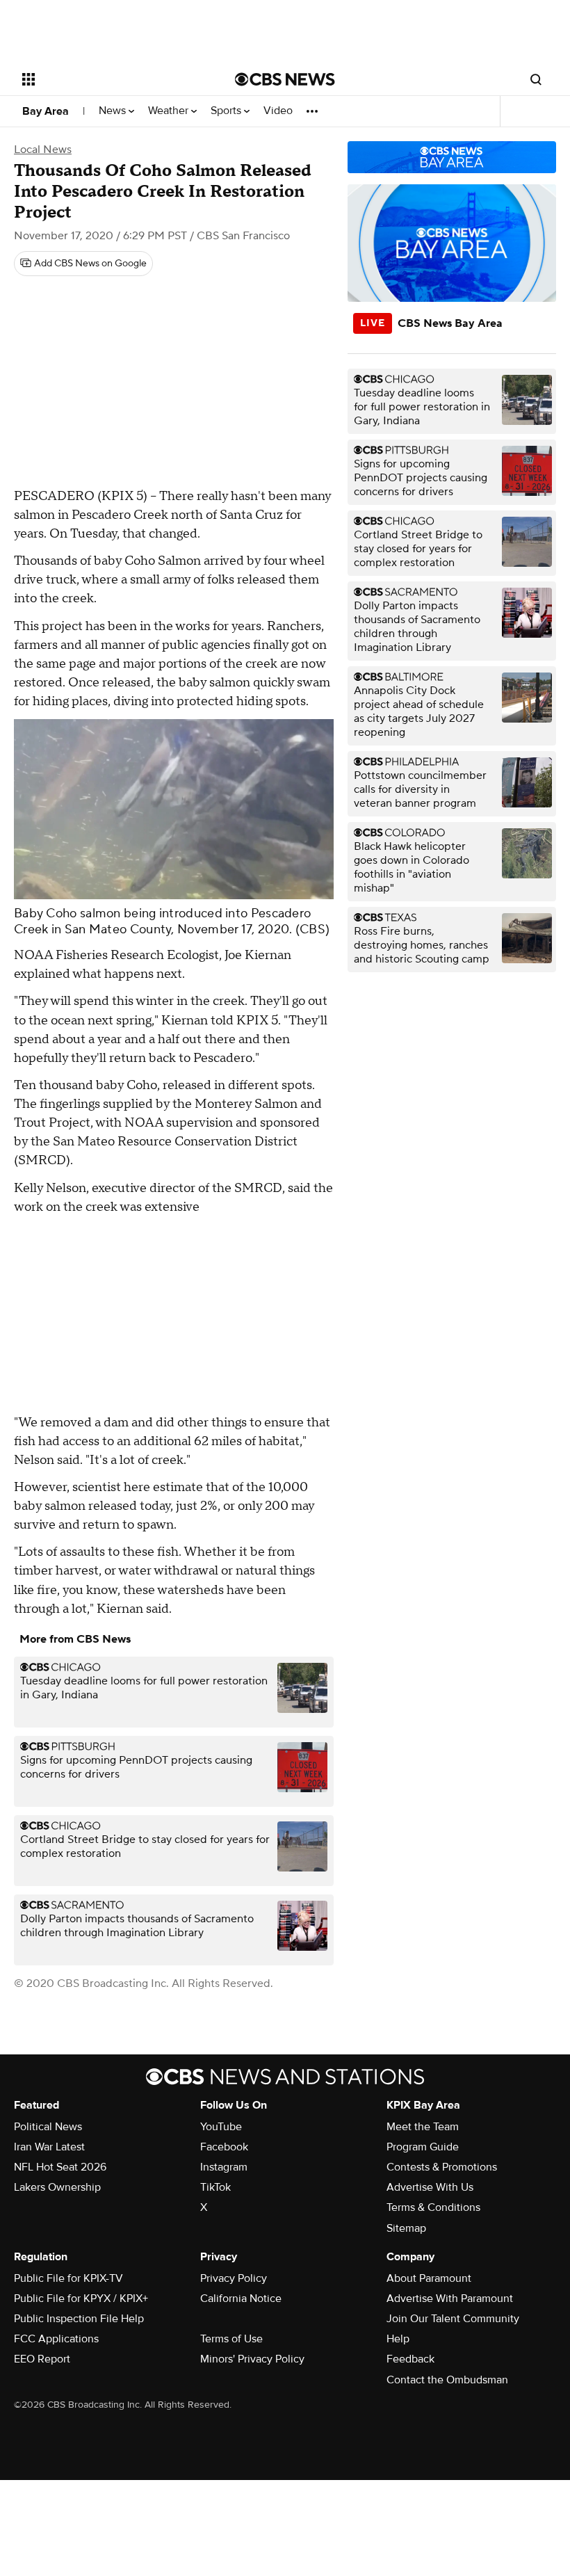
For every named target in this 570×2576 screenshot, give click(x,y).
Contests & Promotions (442, 2167)
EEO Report (42, 2359)
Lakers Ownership (57, 2187)
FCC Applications (56, 2339)
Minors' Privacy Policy (252, 2359)
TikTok (215, 2187)
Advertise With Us (430, 2187)
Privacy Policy (234, 2278)
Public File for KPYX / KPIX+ (81, 2299)
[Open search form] (536, 79)
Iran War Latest (49, 2147)
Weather (170, 111)
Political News (48, 2127)
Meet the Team (423, 2127)
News (114, 111)
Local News (43, 150)
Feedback (410, 2359)
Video (278, 111)
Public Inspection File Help (79, 2319)
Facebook (224, 2147)
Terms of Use (231, 2339)
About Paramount (429, 2278)
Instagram (224, 2167)
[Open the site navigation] (110, 79)
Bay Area (46, 111)
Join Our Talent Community (453, 2319)
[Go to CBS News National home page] (285, 79)
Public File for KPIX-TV (68, 2278)
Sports (227, 111)
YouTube (221, 2127)
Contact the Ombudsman (447, 2380)
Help (398, 2339)
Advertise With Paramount (450, 2299)
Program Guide (423, 2147)
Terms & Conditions (433, 2207)
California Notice (241, 2299)
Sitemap (406, 2228)
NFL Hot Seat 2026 (60, 2167)
